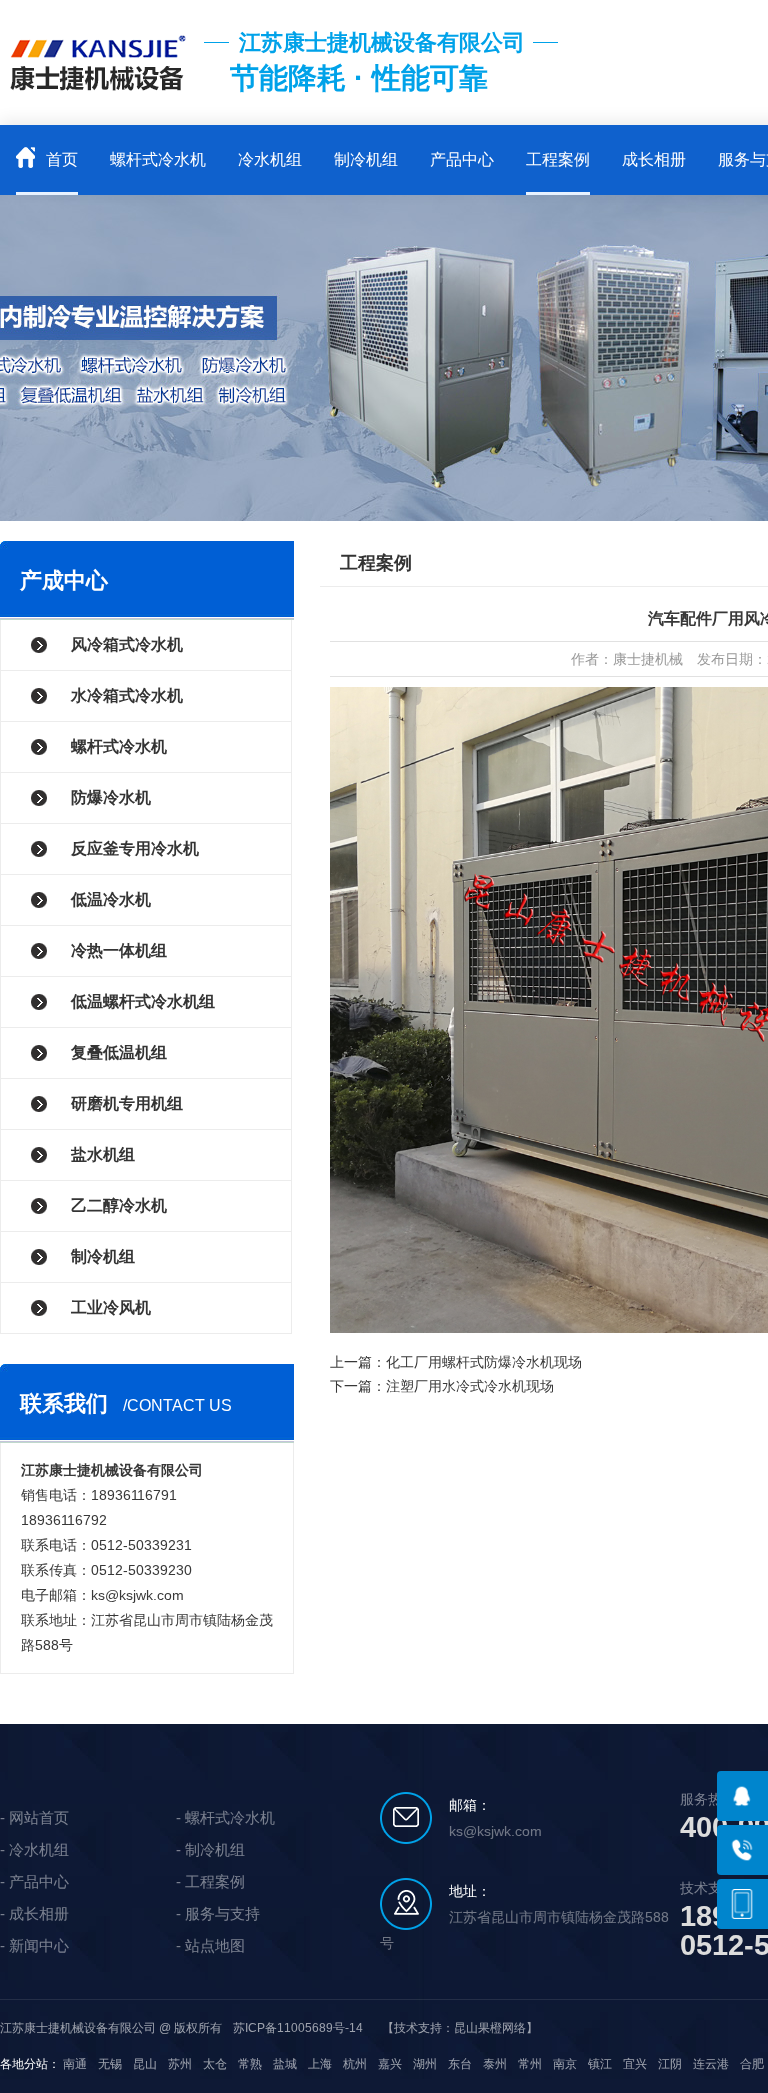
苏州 (180, 2064)
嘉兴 (390, 2064)
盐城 (285, 2064)
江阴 (670, 2064)
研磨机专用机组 (127, 1103)
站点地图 (215, 1945)
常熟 (250, 2064)
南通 (75, 2064)
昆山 (145, 2064)
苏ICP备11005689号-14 (298, 2028)
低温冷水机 (111, 899)
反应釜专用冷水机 (135, 848)
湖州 (425, 2064)
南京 (565, 2064)
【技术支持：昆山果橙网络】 (460, 2028)
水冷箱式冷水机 (127, 695)
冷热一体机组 (119, 950)
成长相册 (654, 159)
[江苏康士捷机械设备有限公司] (97, 100)
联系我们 (64, 1403)
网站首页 (39, 1817)
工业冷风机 (111, 1307)
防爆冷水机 (111, 797)
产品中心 (462, 159)
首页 (60, 159)
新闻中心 (39, 1945)
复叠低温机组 (119, 1052)
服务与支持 (222, 1913)
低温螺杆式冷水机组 (143, 1001)
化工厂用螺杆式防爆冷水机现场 (484, 1362)
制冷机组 (366, 159)
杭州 (355, 2064)
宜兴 (635, 2064)
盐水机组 (103, 1154)
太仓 (215, 2064)
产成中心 (64, 580)
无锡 (110, 2064)
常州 (530, 2064)
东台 (460, 2064)
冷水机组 (270, 159)
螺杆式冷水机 (158, 159)
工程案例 (558, 159)
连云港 (711, 2064)
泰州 (495, 2064)
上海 (320, 2064)
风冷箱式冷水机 (127, 644)
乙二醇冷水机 (119, 1205)
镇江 (600, 2064)
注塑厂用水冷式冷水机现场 (470, 1386)
